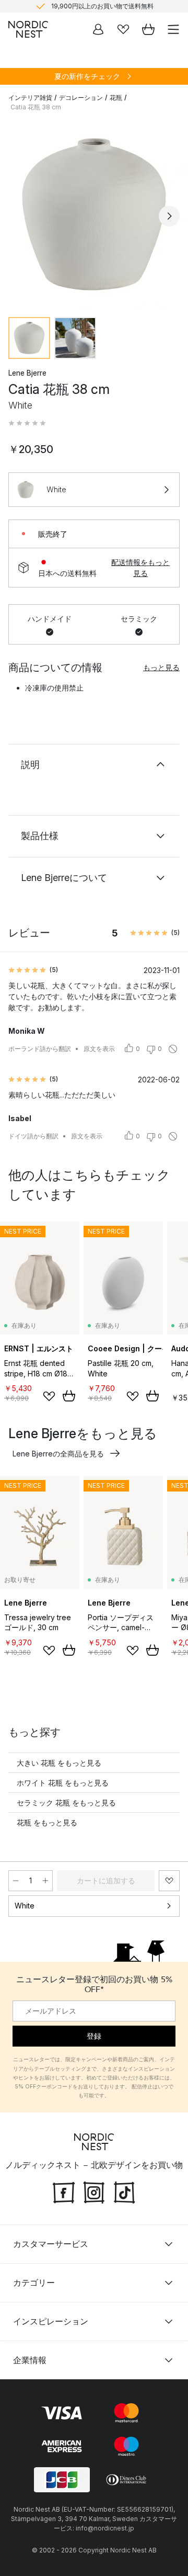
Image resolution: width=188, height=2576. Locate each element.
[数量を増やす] (45, 1881)
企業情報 (30, 2360)
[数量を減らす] (16, 1881)
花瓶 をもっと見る (47, 1822)
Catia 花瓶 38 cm (36, 107)
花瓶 (116, 98)
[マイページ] (98, 29)
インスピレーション (51, 2321)
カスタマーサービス (51, 2244)
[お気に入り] (123, 29)
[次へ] (169, 216)
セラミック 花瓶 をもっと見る (66, 1803)
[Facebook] (64, 2191)
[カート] (148, 29)
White (25, 1906)
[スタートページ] (28, 29)
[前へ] (19, 216)
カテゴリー (34, 2283)
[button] (27, 423)
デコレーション (81, 98)
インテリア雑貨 (30, 98)
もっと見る (161, 667)
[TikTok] (124, 2191)
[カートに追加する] (69, 1396)
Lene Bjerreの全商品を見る (58, 1454)
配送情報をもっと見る (140, 568)
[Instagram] (94, 2191)
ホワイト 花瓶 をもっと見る (63, 1783)
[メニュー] (173, 29)
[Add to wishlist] (49, 1396)
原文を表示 (99, 1049)
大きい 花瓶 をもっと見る (59, 1763)
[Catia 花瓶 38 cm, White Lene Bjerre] (94, 214)
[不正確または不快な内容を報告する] (173, 1049)
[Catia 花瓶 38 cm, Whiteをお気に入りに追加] (169, 1881)
